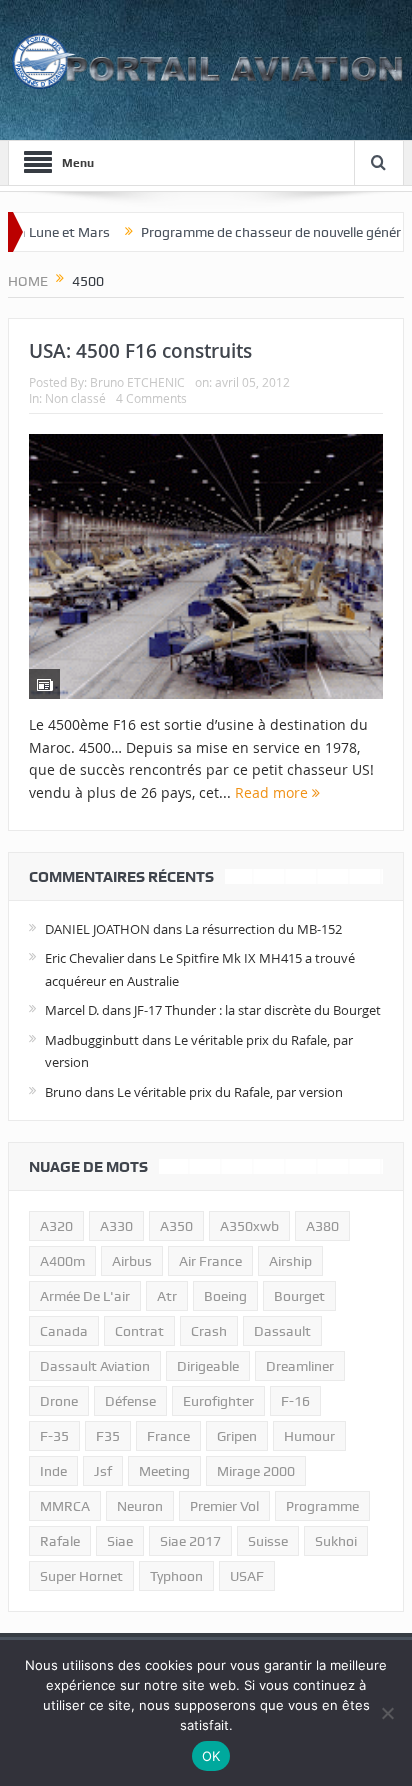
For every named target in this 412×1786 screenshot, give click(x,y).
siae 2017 (190, 1541)
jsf (103, 1471)
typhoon (176, 1576)
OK (211, 1756)
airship (290, 1261)
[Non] (387, 1713)
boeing (225, 1296)
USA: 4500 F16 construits (140, 351)
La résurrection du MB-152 (263, 929)
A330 (116, 1226)
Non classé (75, 398)
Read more (273, 792)
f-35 (54, 1436)
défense (130, 1401)
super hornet (81, 1576)
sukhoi (336, 1541)
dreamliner (300, 1366)
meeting (164, 1471)
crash (209, 1331)
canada (64, 1331)
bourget (299, 1296)
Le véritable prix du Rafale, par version (230, 1092)
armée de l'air (85, 1296)
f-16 (295, 1401)
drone (59, 1401)
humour (309, 1436)
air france (210, 1261)
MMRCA (65, 1506)
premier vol (224, 1506)
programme (322, 1506)
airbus (132, 1261)
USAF (247, 1576)
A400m (62, 1261)
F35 (108, 1436)
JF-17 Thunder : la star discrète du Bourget (257, 1010)
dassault (282, 1331)
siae (120, 1541)
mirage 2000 (256, 1471)
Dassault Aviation (95, 1366)
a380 (322, 1226)
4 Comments (151, 398)
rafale (60, 1541)
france (168, 1436)
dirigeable (208, 1366)
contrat (139, 1331)
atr (167, 1296)
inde (53, 1471)
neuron (140, 1506)
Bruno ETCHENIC (137, 382)
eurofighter (218, 1401)
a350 (176, 1226)
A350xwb (249, 1226)
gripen (237, 1436)
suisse (268, 1541)
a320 (56, 1226)
